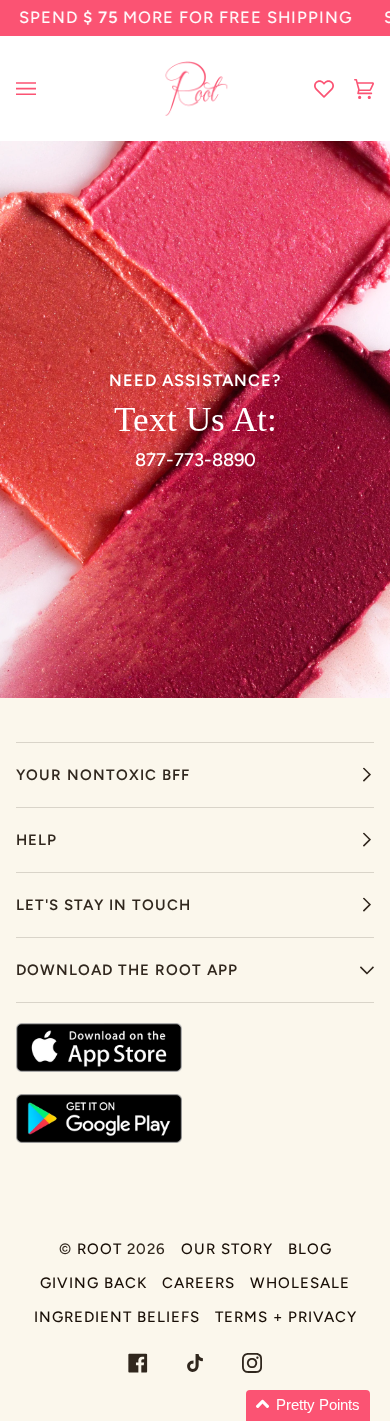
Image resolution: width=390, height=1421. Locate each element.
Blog (310, 1249)
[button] (308, 1405)
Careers (198, 1283)
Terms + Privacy (286, 1317)
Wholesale (300, 1283)
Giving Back (93, 1283)
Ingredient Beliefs (117, 1317)
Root (99, 1249)
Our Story (227, 1249)
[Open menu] (46, 88)
